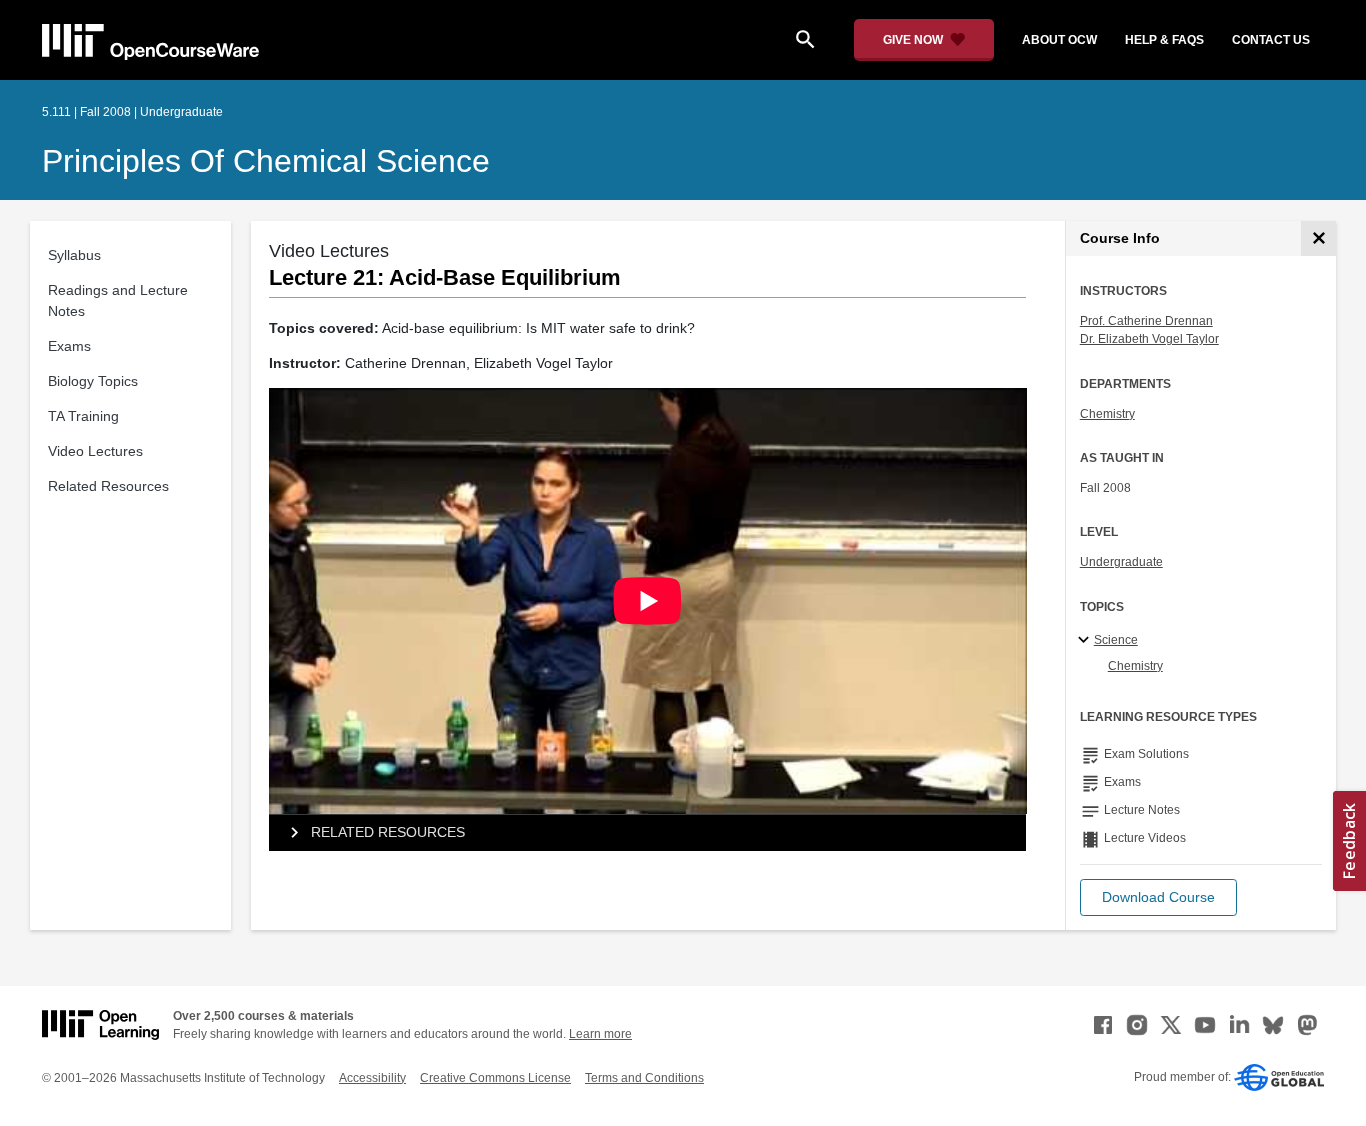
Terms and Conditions (644, 1078)
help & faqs (1164, 40)
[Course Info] (1318, 238)
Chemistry (1107, 414)
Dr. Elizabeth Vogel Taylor (1149, 339)
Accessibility (372, 1078)
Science (1116, 640)
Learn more (600, 1034)
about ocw (1059, 40)
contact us (1271, 40)
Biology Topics (93, 381)
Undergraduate (1121, 562)
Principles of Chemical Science (266, 161)
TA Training (83, 416)
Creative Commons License (495, 1078)
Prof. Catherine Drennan (1146, 321)
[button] (1158, 897)
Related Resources (108, 486)
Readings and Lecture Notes (118, 300)
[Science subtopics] (1086, 641)
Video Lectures (95, 451)
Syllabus (74, 255)
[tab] (648, 833)
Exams (69, 346)
